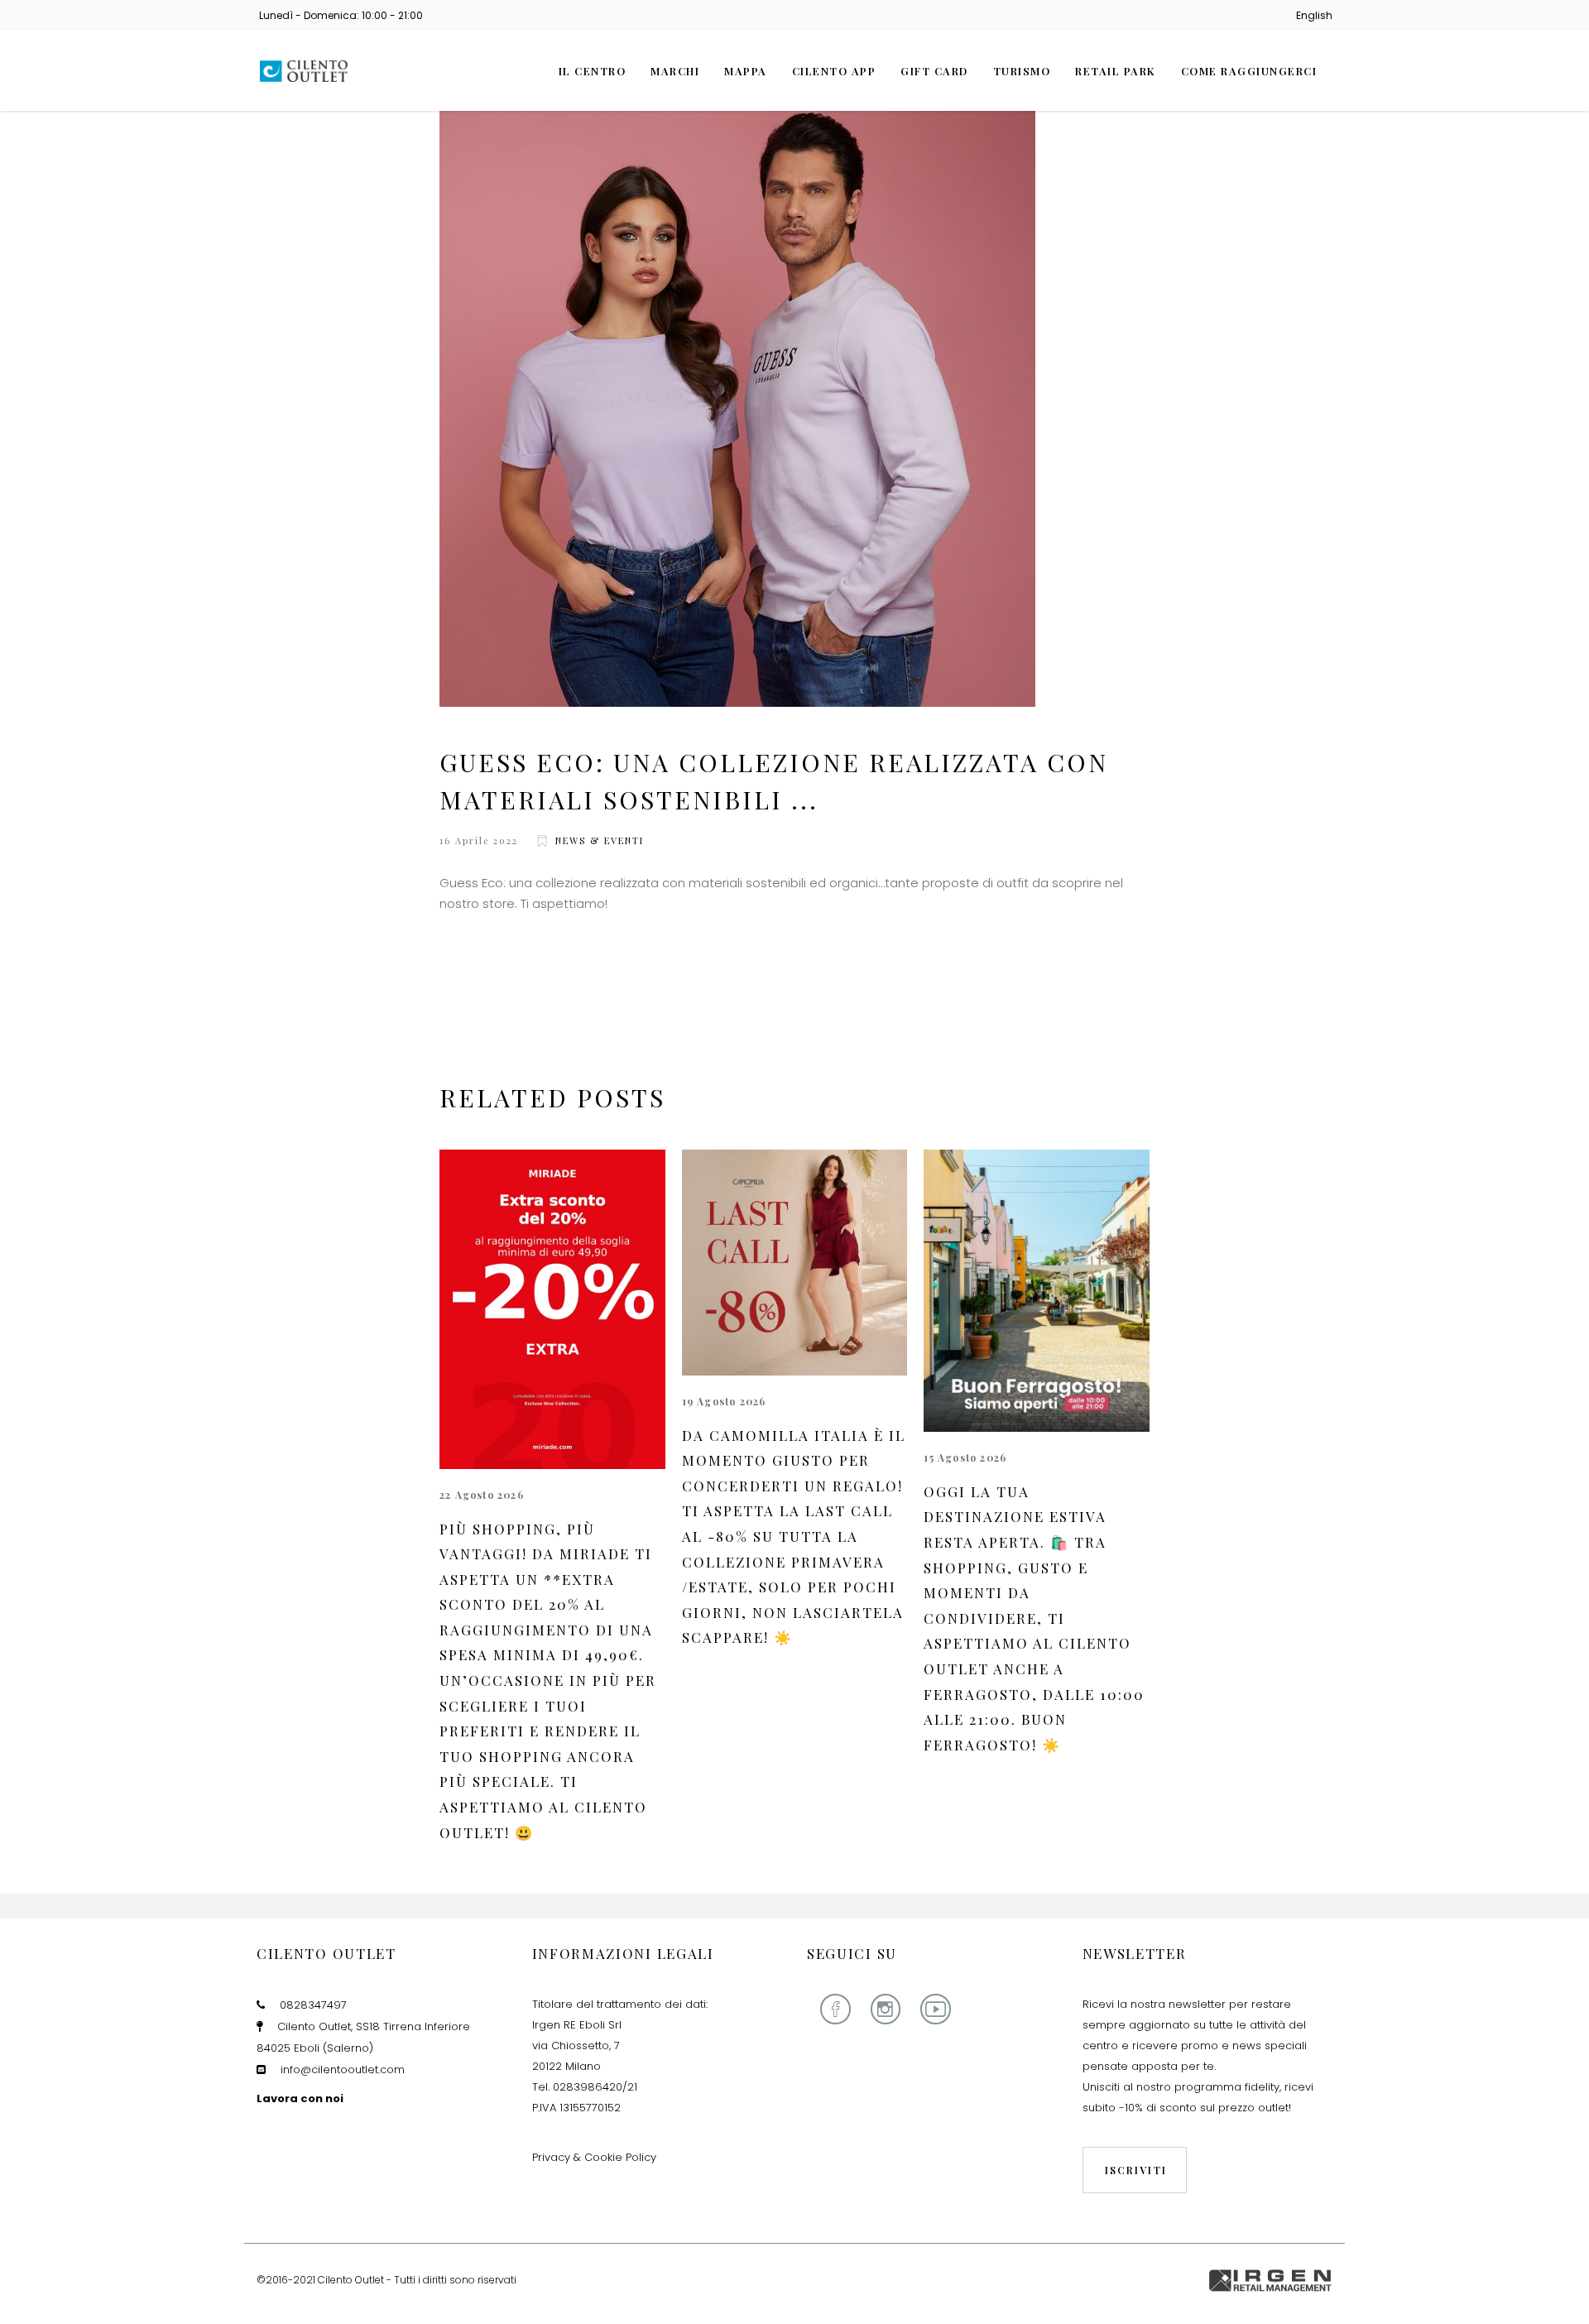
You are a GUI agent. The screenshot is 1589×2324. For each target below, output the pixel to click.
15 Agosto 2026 (965, 1457)
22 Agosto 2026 (482, 1495)
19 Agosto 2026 (724, 1401)
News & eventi (600, 840)
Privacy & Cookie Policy (594, 2157)
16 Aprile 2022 (479, 840)
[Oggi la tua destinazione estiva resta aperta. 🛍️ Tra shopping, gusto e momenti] (1037, 1291)
